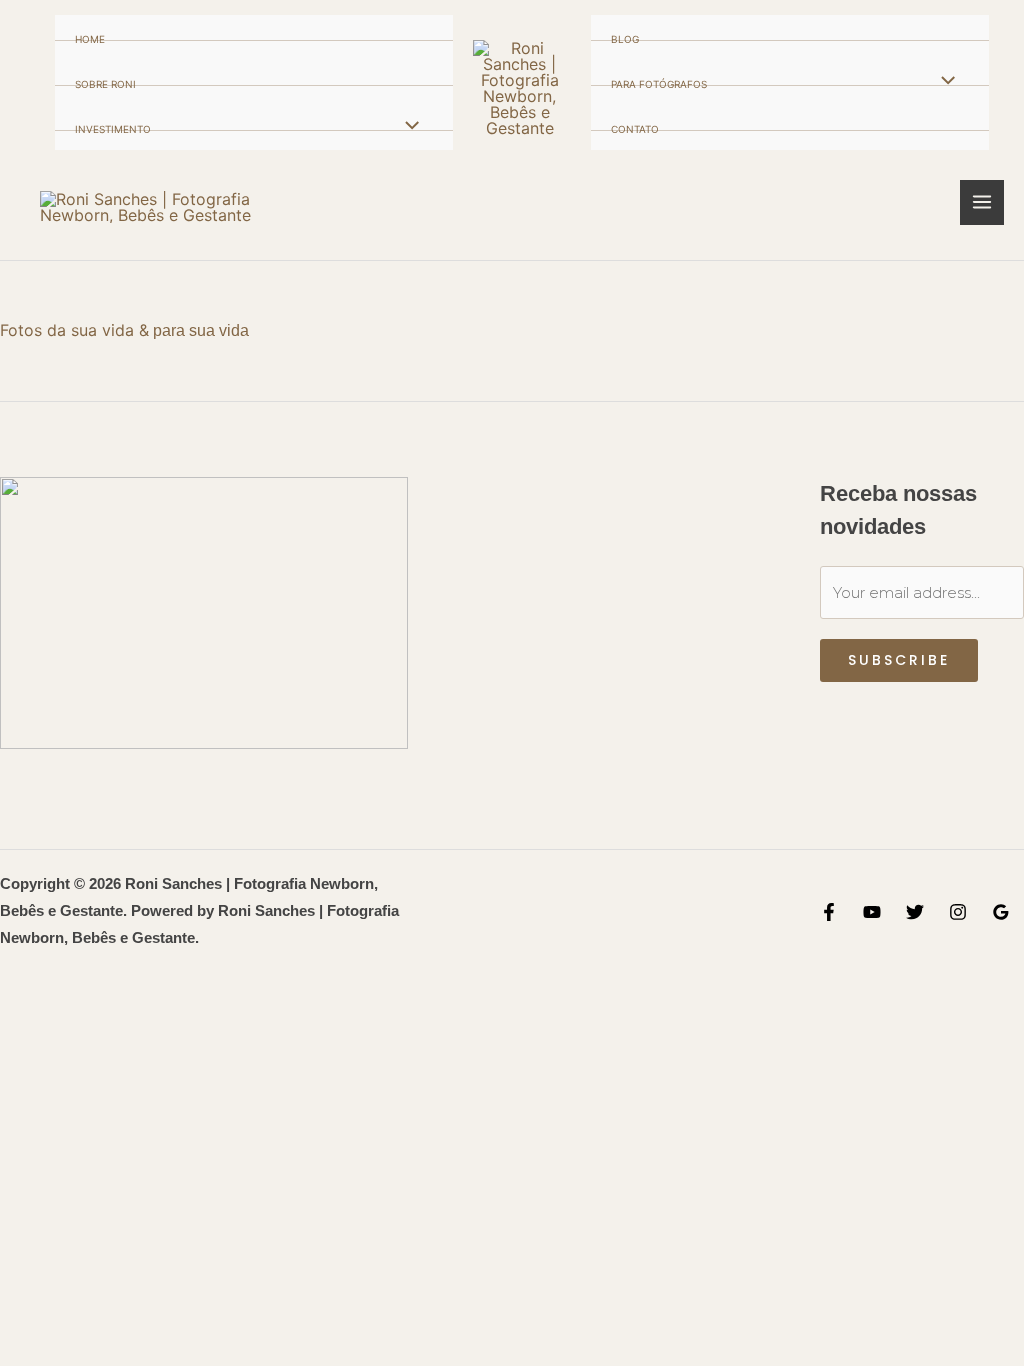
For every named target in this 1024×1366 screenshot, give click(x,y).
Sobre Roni (105, 84)
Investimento (113, 129)
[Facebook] (829, 912)
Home (90, 39)
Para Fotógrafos (659, 84)
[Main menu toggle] (982, 202)
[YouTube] (872, 912)
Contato (635, 129)
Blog (625, 39)
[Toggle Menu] (406, 126)
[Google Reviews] (1001, 912)
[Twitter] (915, 912)
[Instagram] (958, 912)
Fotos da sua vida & (74, 330)
